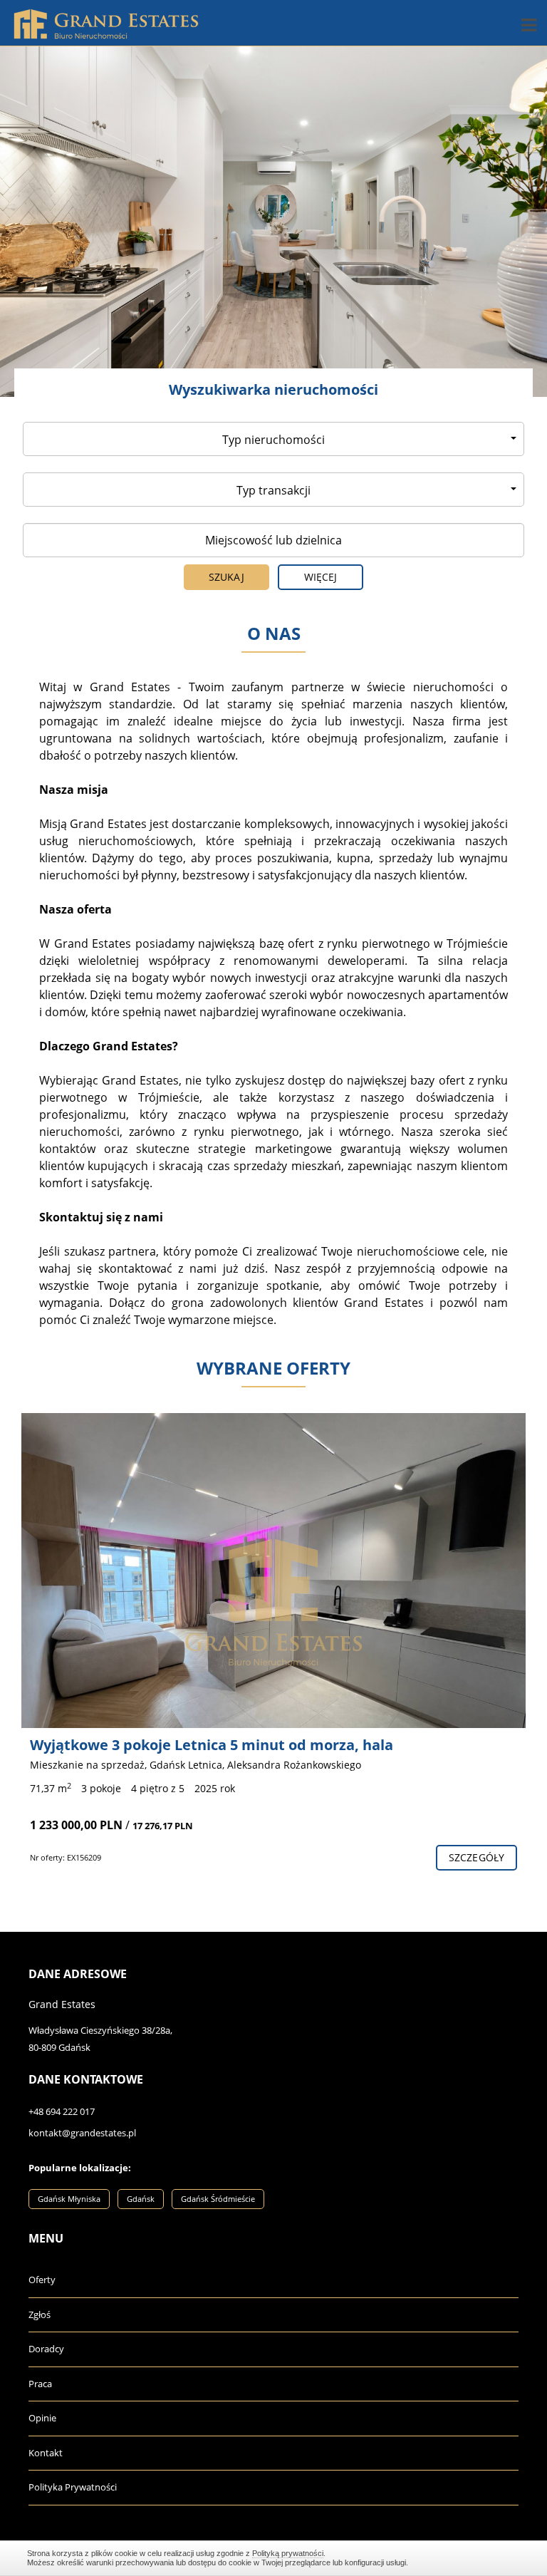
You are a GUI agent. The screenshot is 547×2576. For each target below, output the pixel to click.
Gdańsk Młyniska (69, 2199)
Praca (40, 2384)
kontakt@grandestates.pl (82, 2133)
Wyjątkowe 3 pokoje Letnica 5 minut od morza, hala (212, 1745)
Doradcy (46, 2349)
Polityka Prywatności (73, 2487)
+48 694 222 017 (62, 2111)
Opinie (42, 2418)
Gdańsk (141, 2199)
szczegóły (476, 1857)
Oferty (42, 2280)
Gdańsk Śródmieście (218, 2199)
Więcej (321, 577)
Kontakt (46, 2453)
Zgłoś (40, 2314)
